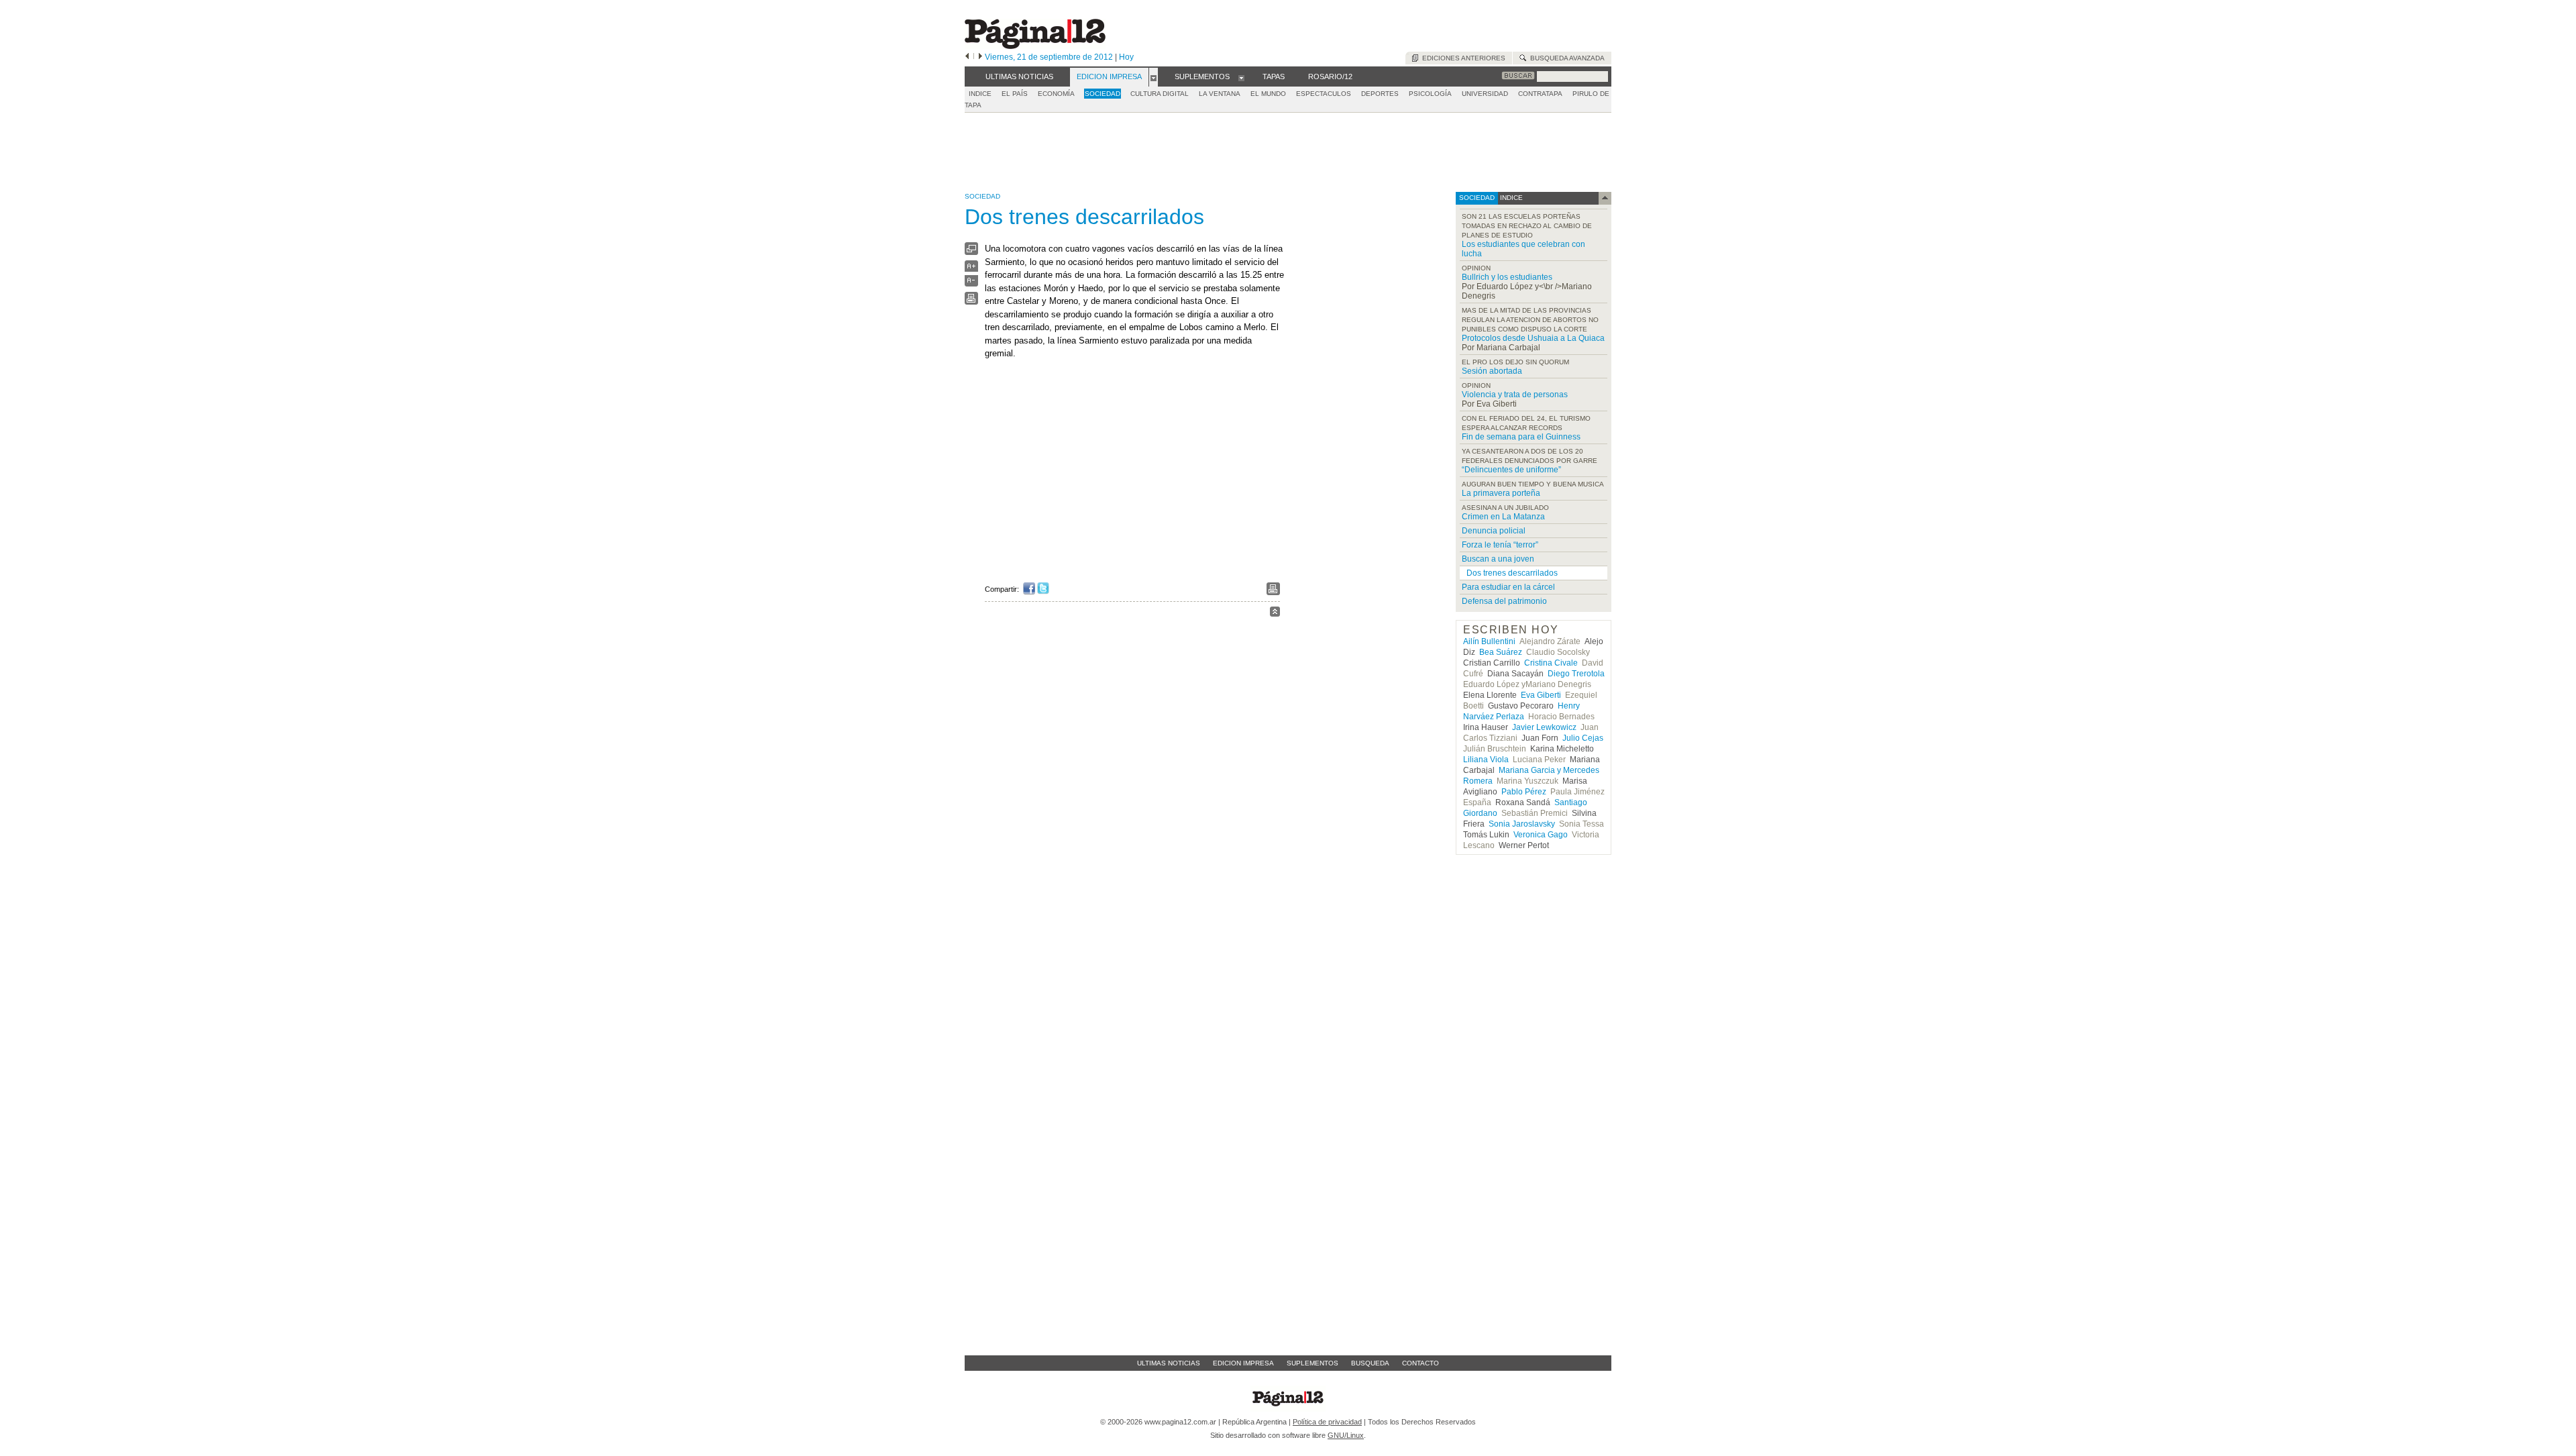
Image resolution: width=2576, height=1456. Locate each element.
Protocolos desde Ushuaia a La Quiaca (1533, 338)
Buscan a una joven (1498, 559)
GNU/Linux (1346, 1435)
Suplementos (1312, 1363)
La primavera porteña (1501, 493)
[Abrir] (1153, 77)
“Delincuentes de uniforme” (1511, 470)
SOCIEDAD (1103, 94)
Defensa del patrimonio (1504, 601)
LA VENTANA (1220, 94)
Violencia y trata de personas (1515, 395)
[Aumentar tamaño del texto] (971, 269)
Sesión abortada (1492, 371)
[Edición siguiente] (980, 57)
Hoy (1126, 57)
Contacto (1420, 1363)
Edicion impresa (1243, 1363)
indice (1510, 198)
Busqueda (1370, 1363)
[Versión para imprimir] (971, 302)
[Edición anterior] (967, 57)
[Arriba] (1275, 614)
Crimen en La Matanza (1503, 517)
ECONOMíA (1056, 94)
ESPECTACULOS (1324, 94)
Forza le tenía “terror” (1500, 545)
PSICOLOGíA (1430, 94)
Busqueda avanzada (1565, 58)
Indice (980, 94)
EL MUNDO (1268, 94)
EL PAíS (1015, 94)
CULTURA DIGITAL (1160, 94)
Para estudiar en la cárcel (1508, 587)
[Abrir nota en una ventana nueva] (971, 252)
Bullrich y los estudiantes (1507, 277)
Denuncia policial (1494, 531)
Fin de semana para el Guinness (1521, 437)
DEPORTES (1380, 94)
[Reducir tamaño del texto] (971, 283)
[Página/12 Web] (1035, 46)
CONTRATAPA (1540, 94)
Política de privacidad (1327, 1422)
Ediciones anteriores (1462, 58)
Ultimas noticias (1169, 1363)
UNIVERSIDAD (1485, 94)
